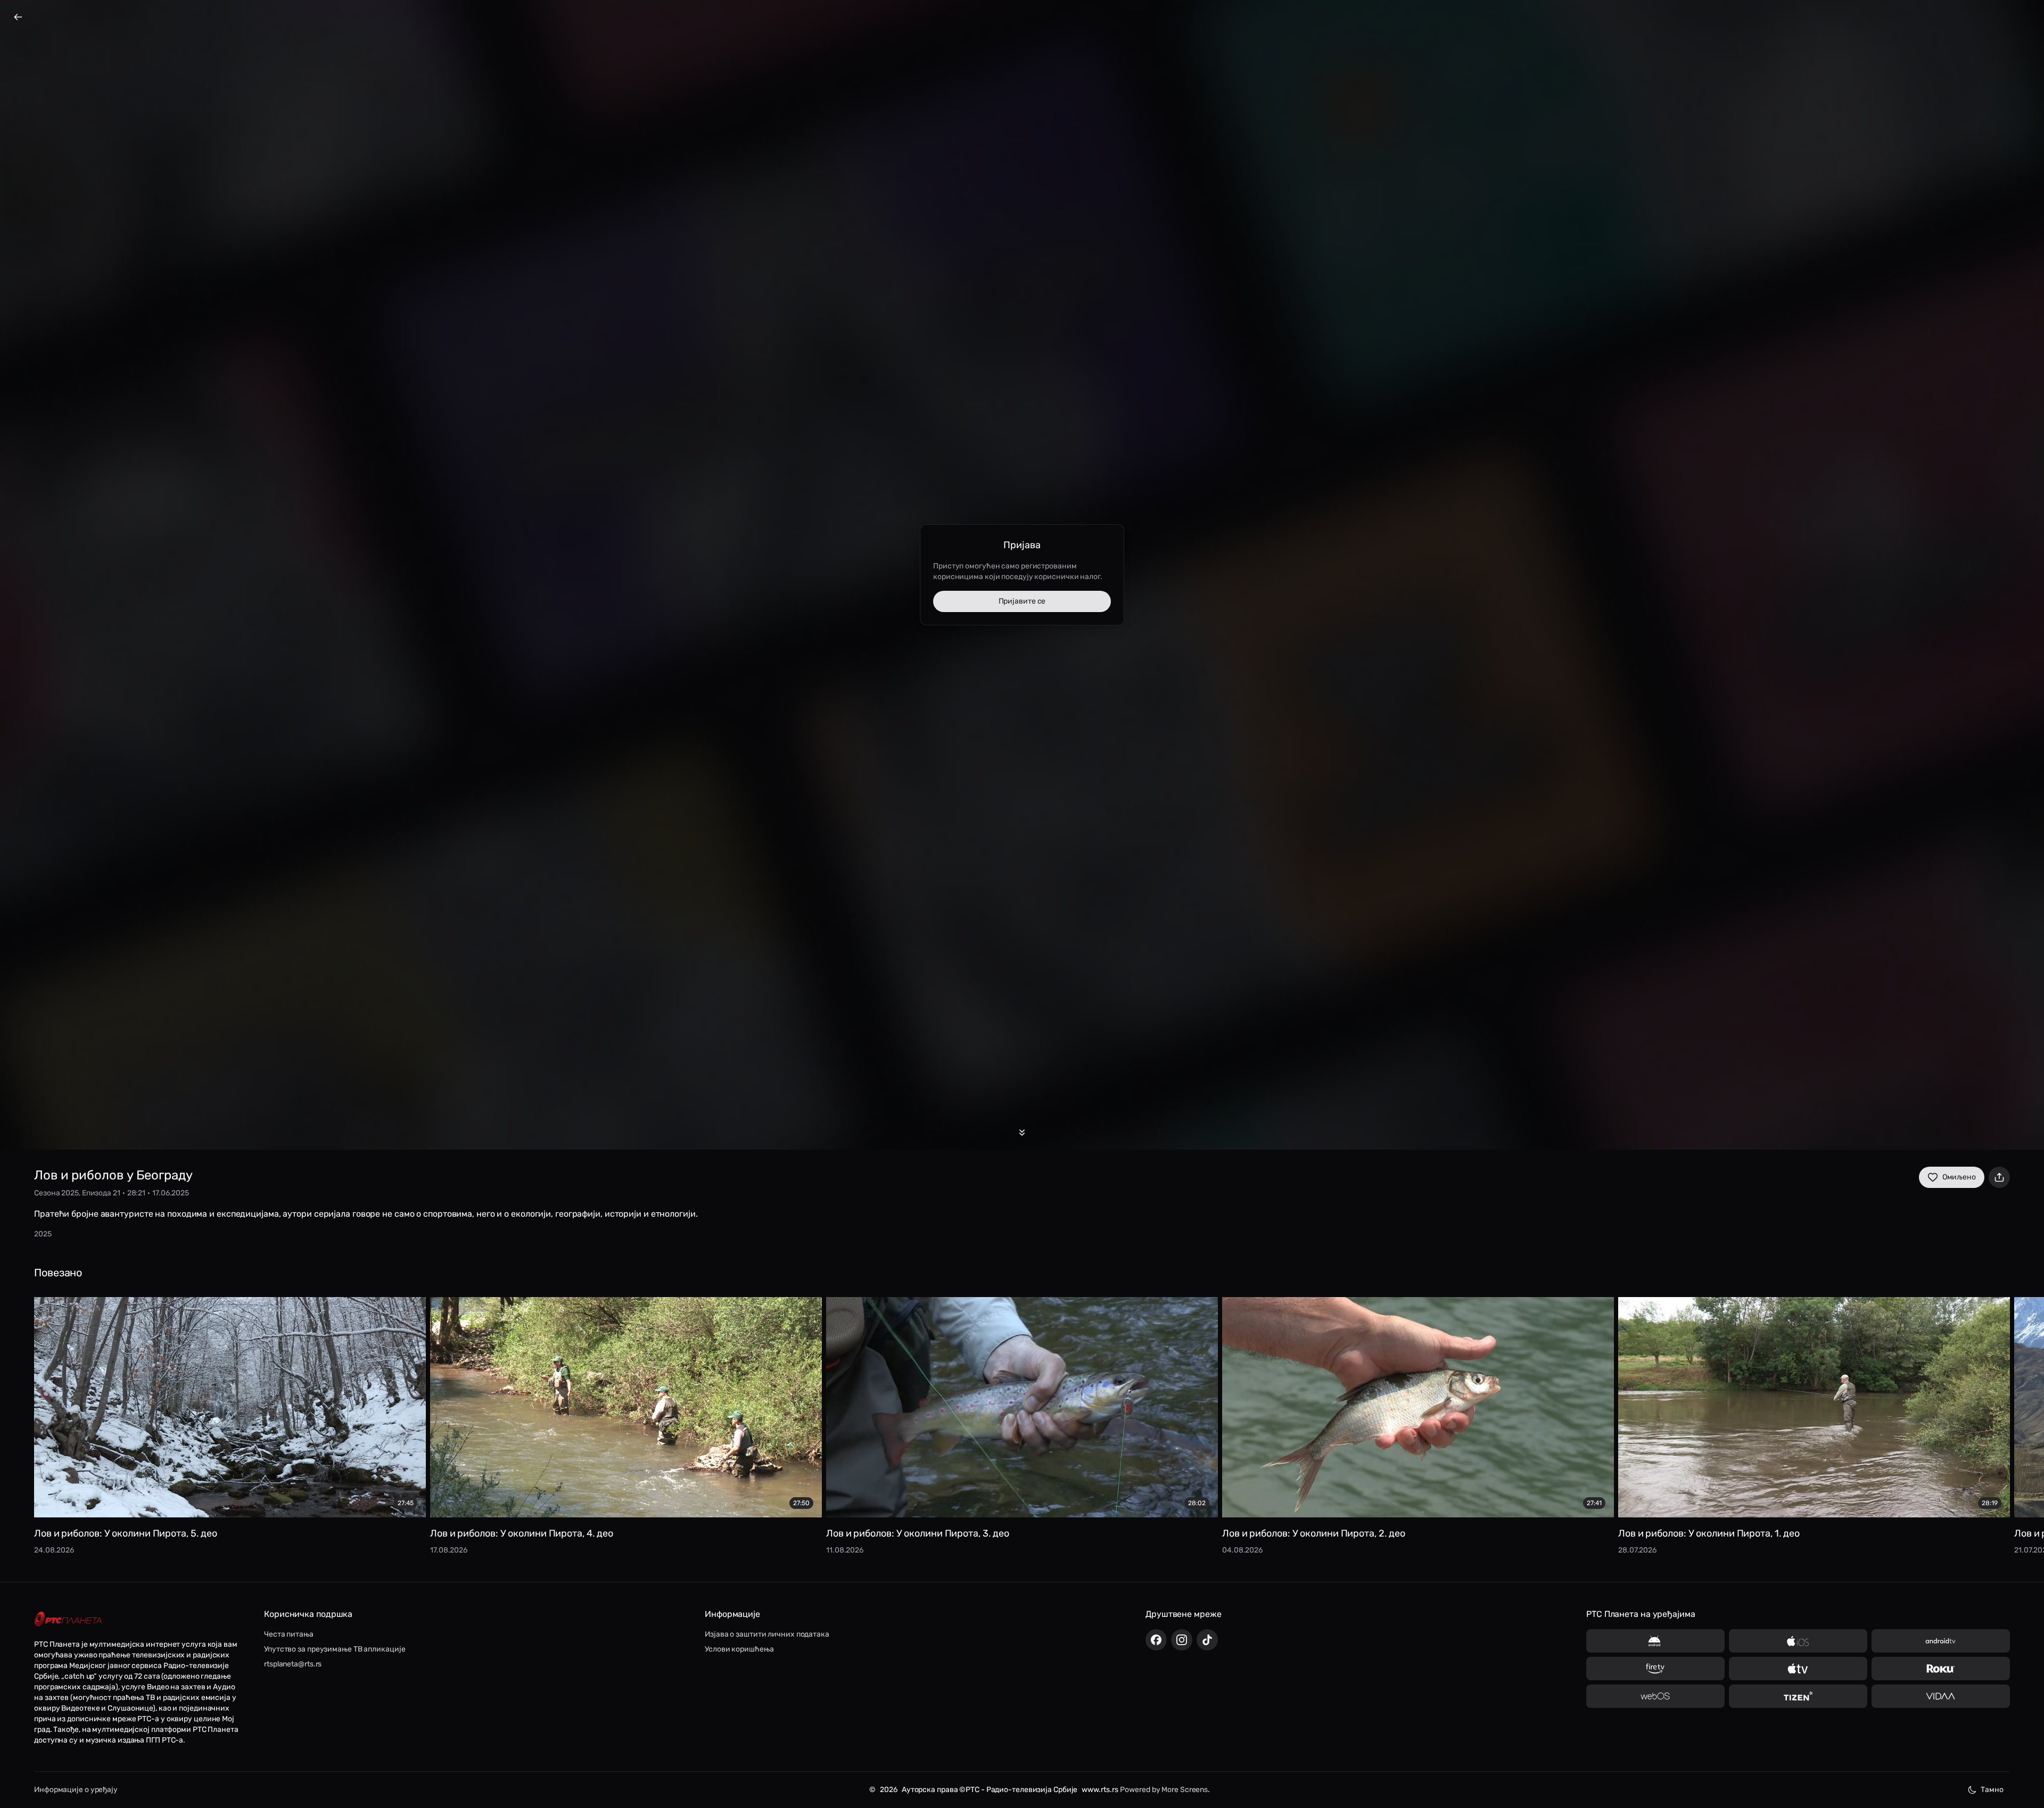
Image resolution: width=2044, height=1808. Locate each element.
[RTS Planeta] (68, 1619)
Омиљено (1959, 1177)
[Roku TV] (1941, 1669)
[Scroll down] (1022, 1133)
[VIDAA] (1941, 1696)
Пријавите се (1022, 601)
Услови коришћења (739, 1649)
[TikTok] (1207, 1640)
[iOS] (1798, 1641)
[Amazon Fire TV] (1655, 1669)
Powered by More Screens (1164, 1790)
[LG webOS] (1655, 1696)
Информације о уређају (76, 1790)
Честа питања (289, 1634)
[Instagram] (1182, 1640)
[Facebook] (1156, 1640)
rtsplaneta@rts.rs (293, 1664)
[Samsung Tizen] (1798, 1696)
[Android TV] (1941, 1641)
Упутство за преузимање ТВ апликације (335, 1649)
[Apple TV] (1798, 1669)
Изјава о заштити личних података (767, 1634)
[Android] (1655, 1641)
